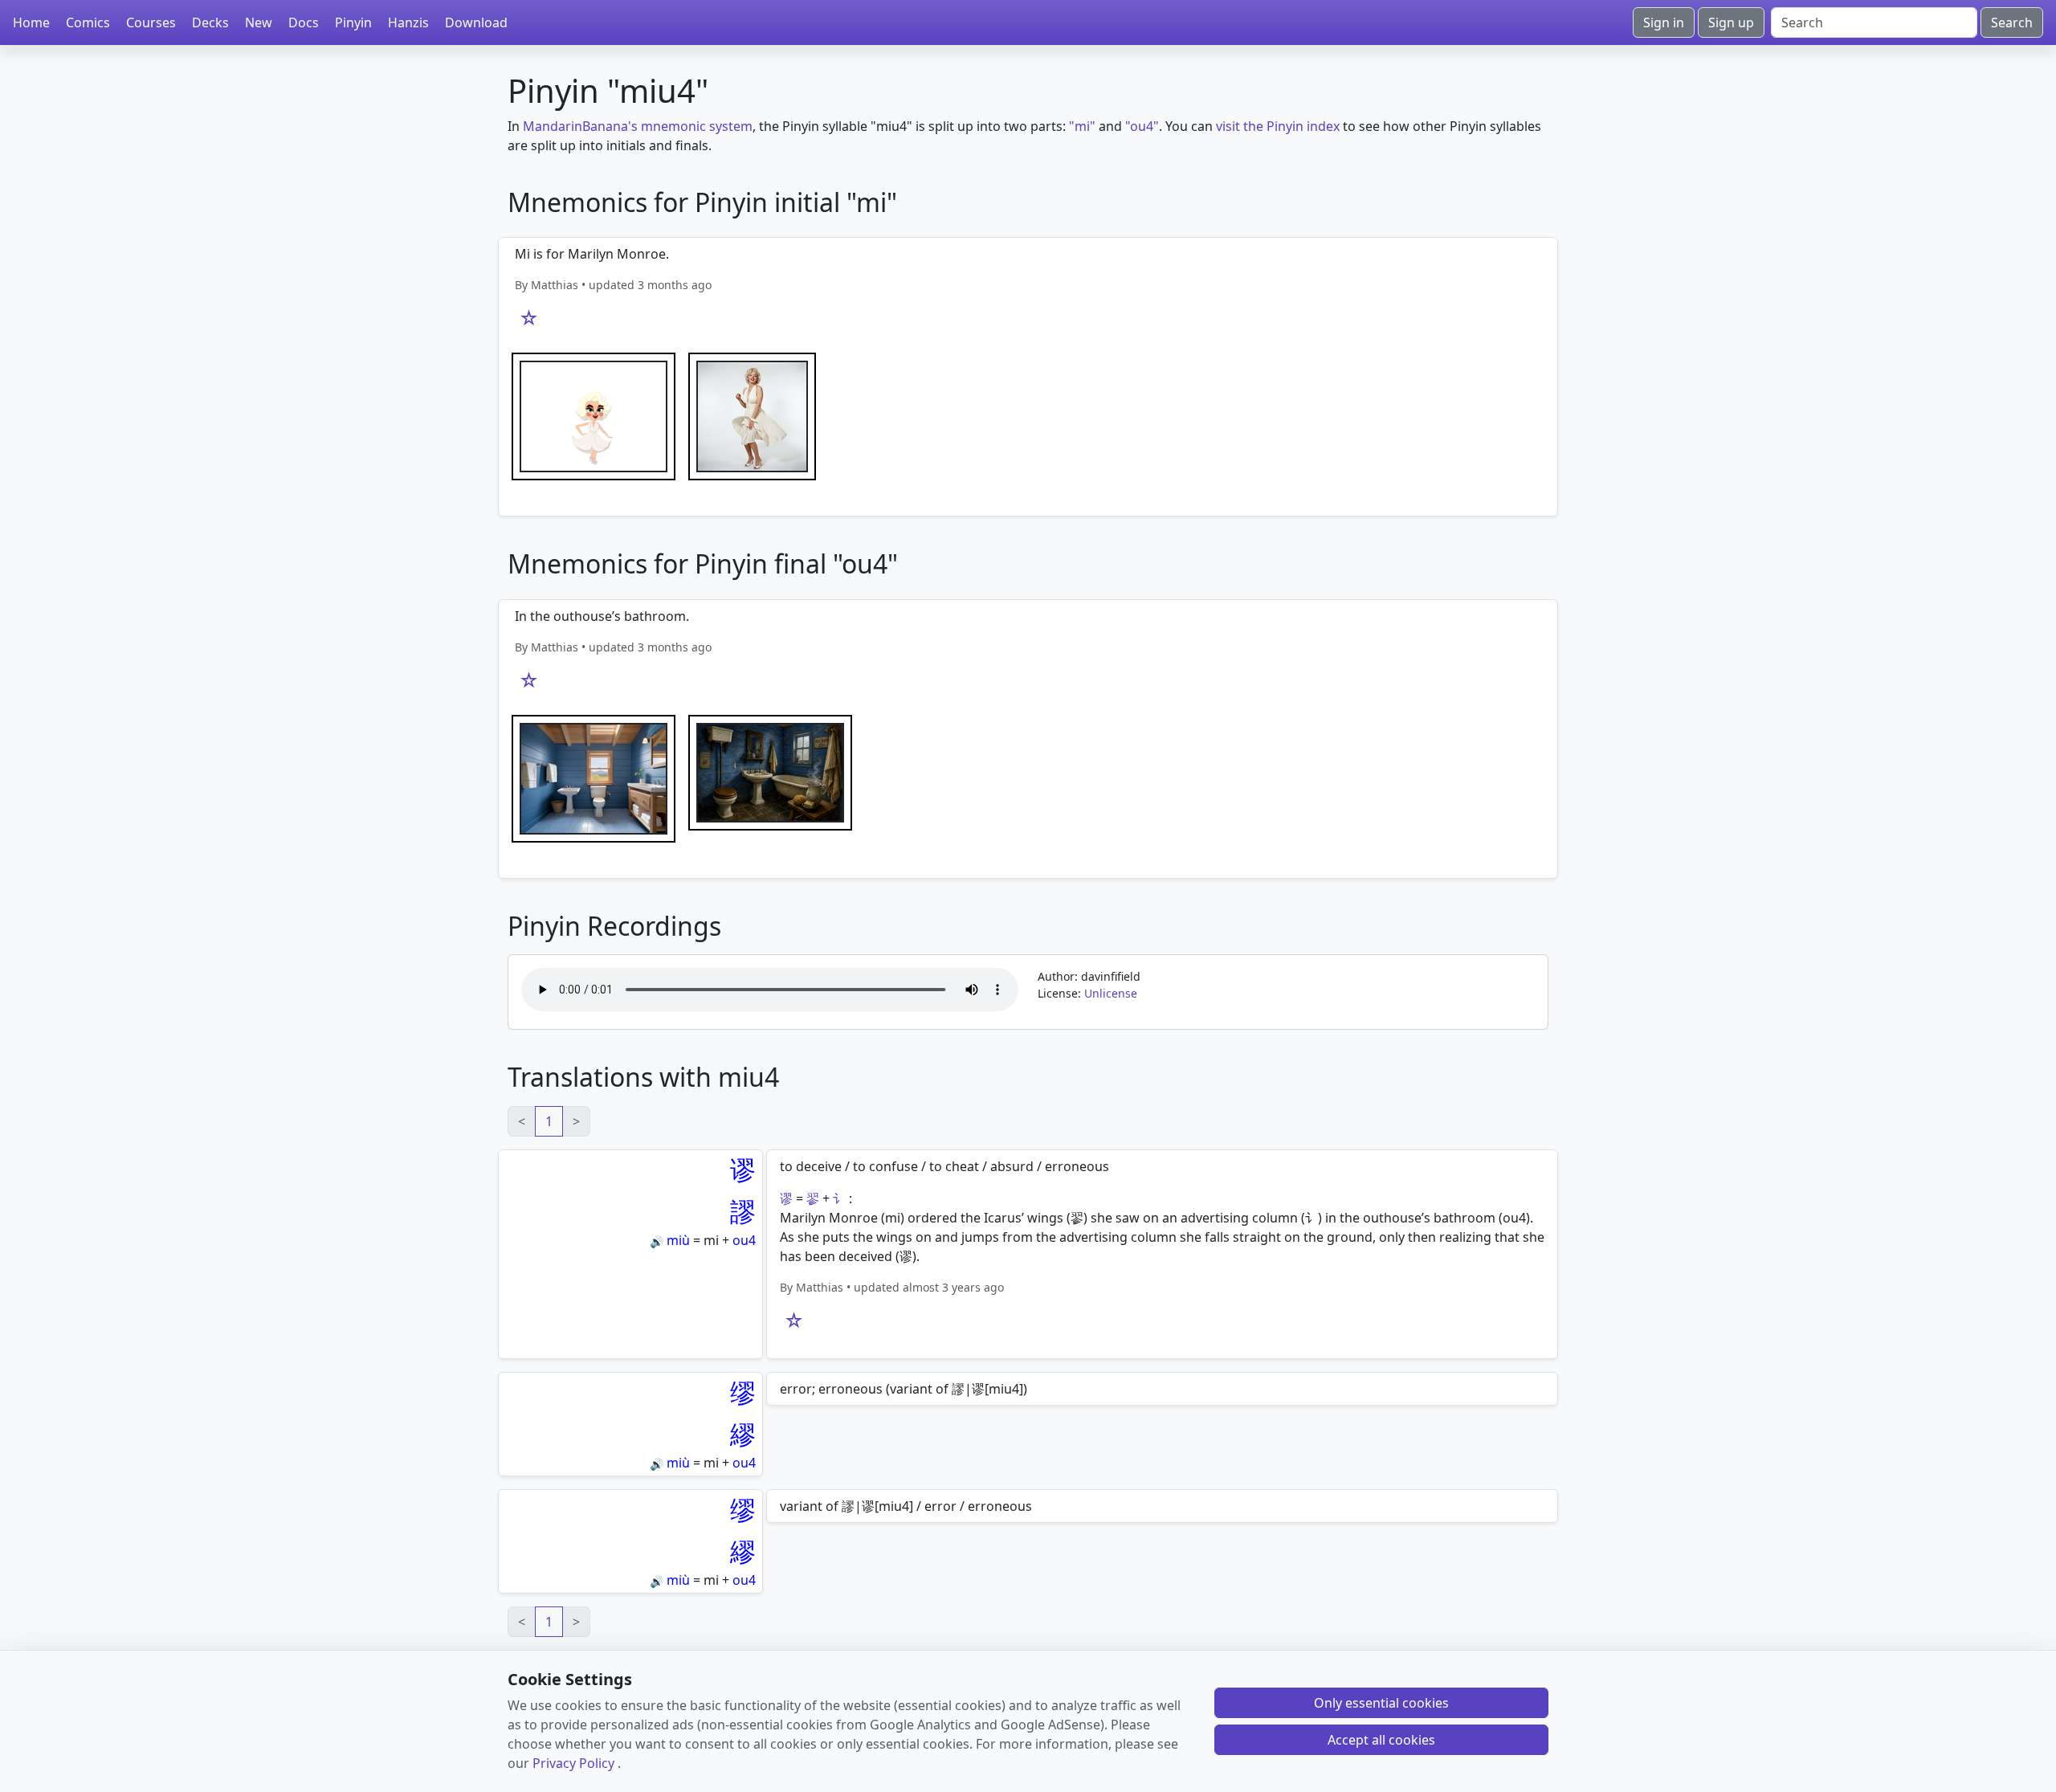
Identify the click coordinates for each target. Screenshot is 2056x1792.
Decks (210, 22)
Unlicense (1111, 993)
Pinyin (353, 22)
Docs (304, 22)
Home (31, 22)
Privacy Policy (573, 1763)
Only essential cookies (1381, 1703)
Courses (151, 22)
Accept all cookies (1381, 1740)
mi (711, 1240)
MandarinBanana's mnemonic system (638, 126)
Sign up (1731, 22)
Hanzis (408, 22)
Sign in (1664, 22)
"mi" (1082, 126)
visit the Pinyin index (1278, 126)
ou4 (744, 1240)
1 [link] (549, 1121)
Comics (88, 22)
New (259, 22)
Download (476, 22)
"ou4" (1142, 126)
